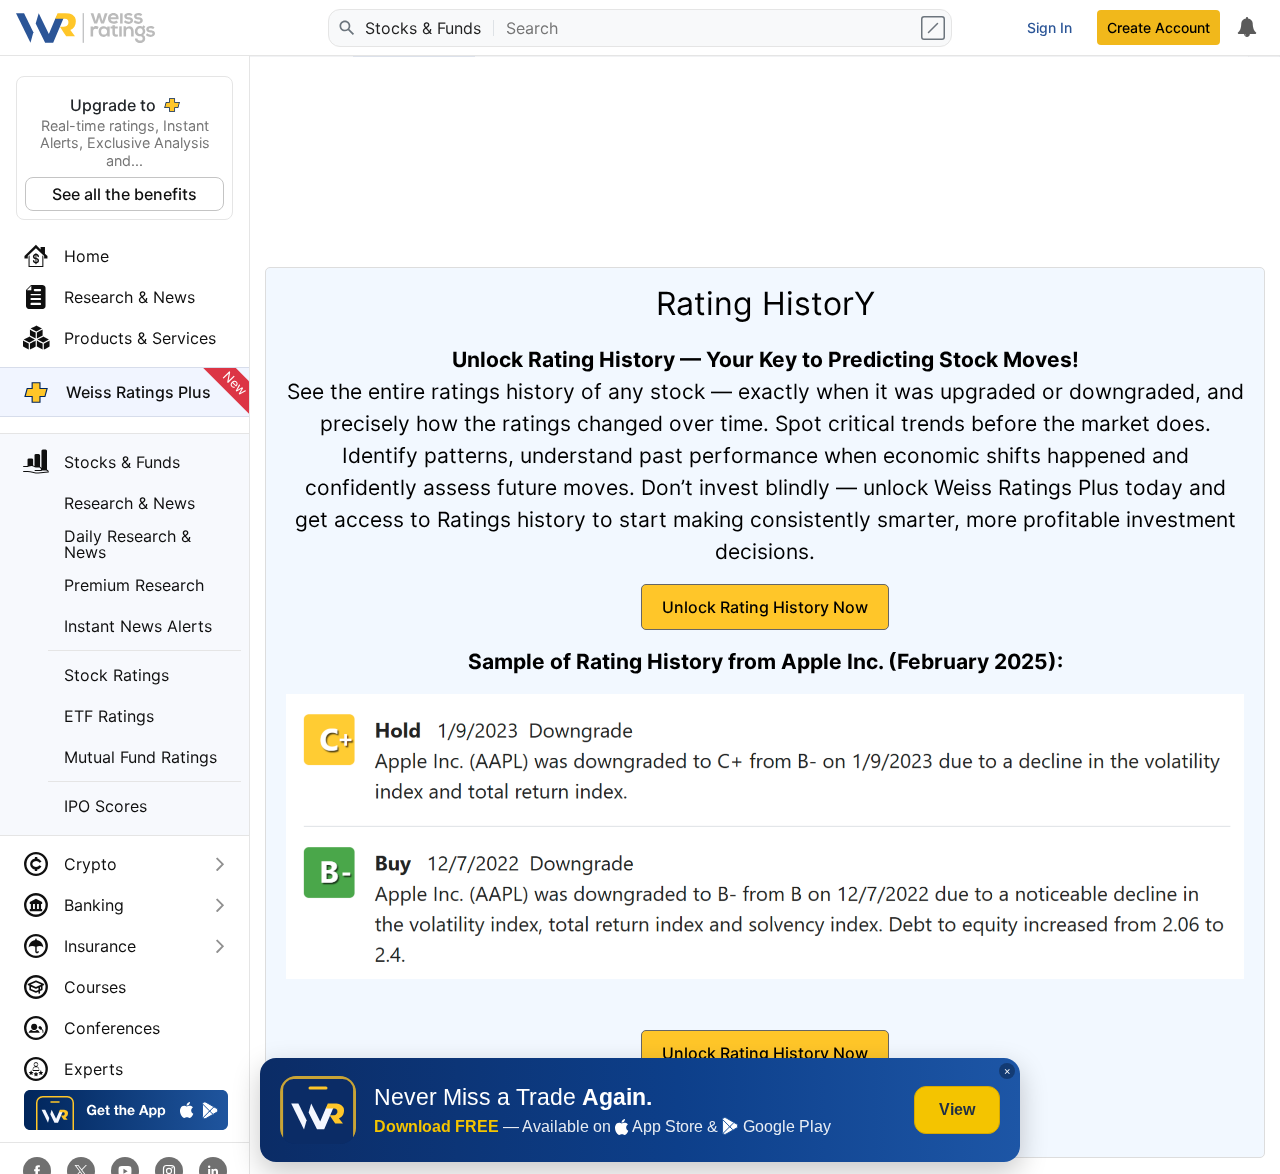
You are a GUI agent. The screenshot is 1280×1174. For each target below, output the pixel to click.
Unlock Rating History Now (765, 607)
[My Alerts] (1246, 28)
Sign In (1049, 27)
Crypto (90, 864)
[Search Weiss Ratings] (345, 28)
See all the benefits (124, 194)
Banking (94, 905)
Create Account (1158, 27)
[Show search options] (935, 28)
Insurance (100, 946)
